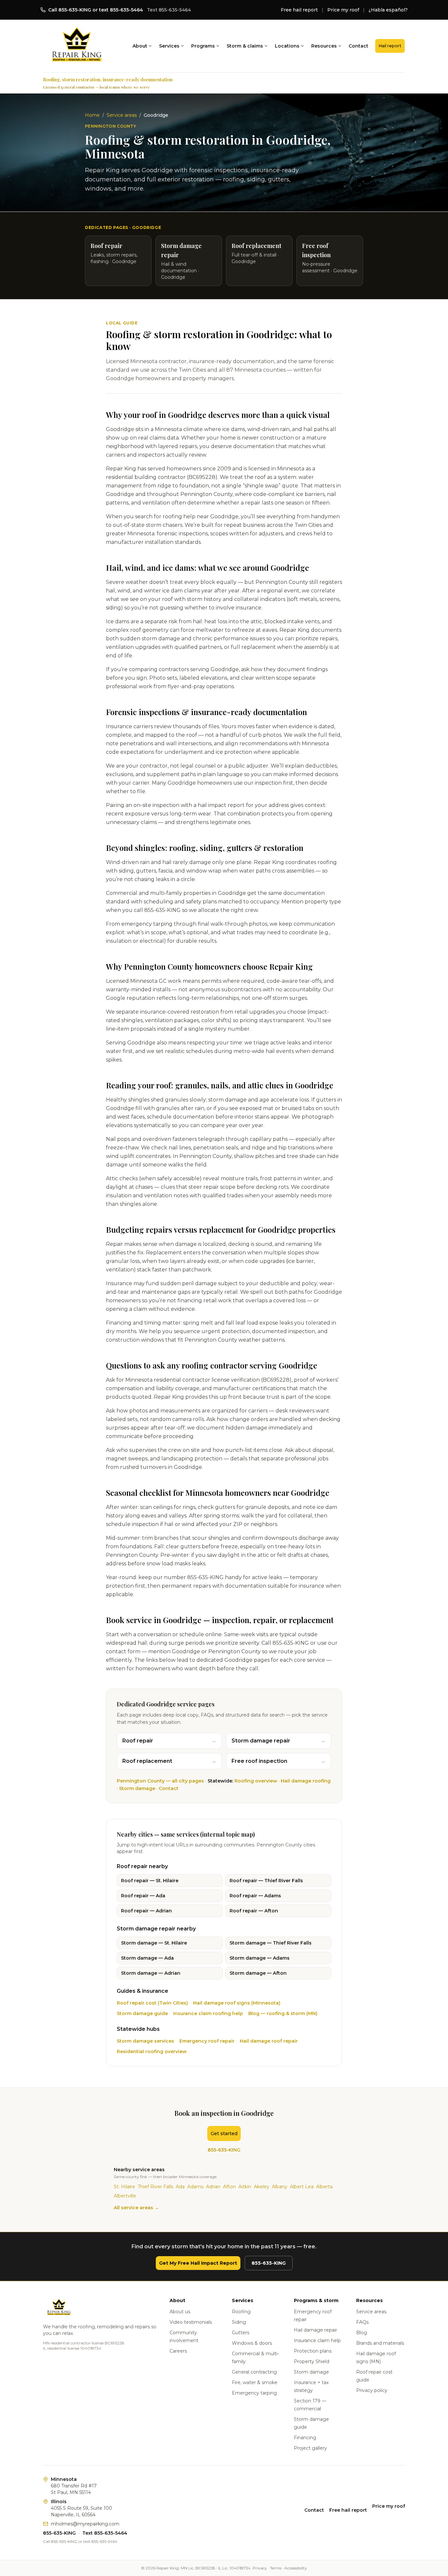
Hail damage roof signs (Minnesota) (237, 2003)
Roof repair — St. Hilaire (150, 1881)
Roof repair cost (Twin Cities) (152, 2003)
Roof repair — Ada (143, 1896)
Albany (280, 2187)
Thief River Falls (155, 2187)
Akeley (262, 2187)
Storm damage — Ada (147, 1958)
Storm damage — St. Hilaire (154, 1943)
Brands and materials (380, 2343)
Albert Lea (302, 2187)
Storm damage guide (142, 2013)
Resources (324, 46)
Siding (239, 2322)
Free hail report (299, 10)
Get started (224, 2133)
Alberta (324, 2187)
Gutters (241, 2333)
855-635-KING (224, 2150)
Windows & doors (252, 2343)
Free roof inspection (279, 1761)
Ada (180, 2187)
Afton (229, 2187)
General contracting (254, 2372)
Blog (362, 2333)
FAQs (362, 2322)
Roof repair (169, 1741)
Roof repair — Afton (254, 1911)
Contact (358, 46)
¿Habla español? (388, 10)
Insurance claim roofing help (208, 2013)
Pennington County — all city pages (160, 1781)
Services (169, 46)
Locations (287, 46)
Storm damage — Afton (258, 1973)
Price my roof (343, 10)
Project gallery (310, 2448)
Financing (305, 2438)
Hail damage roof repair (269, 2041)
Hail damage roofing (306, 1781)
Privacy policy (372, 2390)
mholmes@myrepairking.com (85, 2524)
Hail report (390, 46)
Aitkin (245, 2187)
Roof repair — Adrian (146, 1911)
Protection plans (313, 2351)
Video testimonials (191, 2322)
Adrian (213, 2187)
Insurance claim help (317, 2340)
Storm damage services (145, 2041)
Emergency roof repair (207, 2041)
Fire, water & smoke (255, 2382)
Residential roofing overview (152, 2051)
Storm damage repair (279, 1741)
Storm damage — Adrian (151, 1973)
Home (92, 115)
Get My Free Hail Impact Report (198, 2263)
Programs (203, 46)
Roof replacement (169, 1761)
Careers (178, 2351)
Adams (195, 2187)
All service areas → (136, 2208)
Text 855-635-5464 (169, 10)
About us (180, 2312)
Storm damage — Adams (260, 1958)
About (140, 46)
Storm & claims (245, 46)
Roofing (241, 2312)
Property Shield (312, 2361)
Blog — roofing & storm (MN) (283, 2013)
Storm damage (137, 1788)
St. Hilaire (124, 2187)
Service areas (122, 115)
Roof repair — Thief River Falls (266, 1881)
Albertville (125, 2196)
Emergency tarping (254, 2393)
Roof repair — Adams (255, 1896)
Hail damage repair (316, 2330)
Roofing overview (256, 1781)
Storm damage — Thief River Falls (271, 1943)
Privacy (260, 2568)
